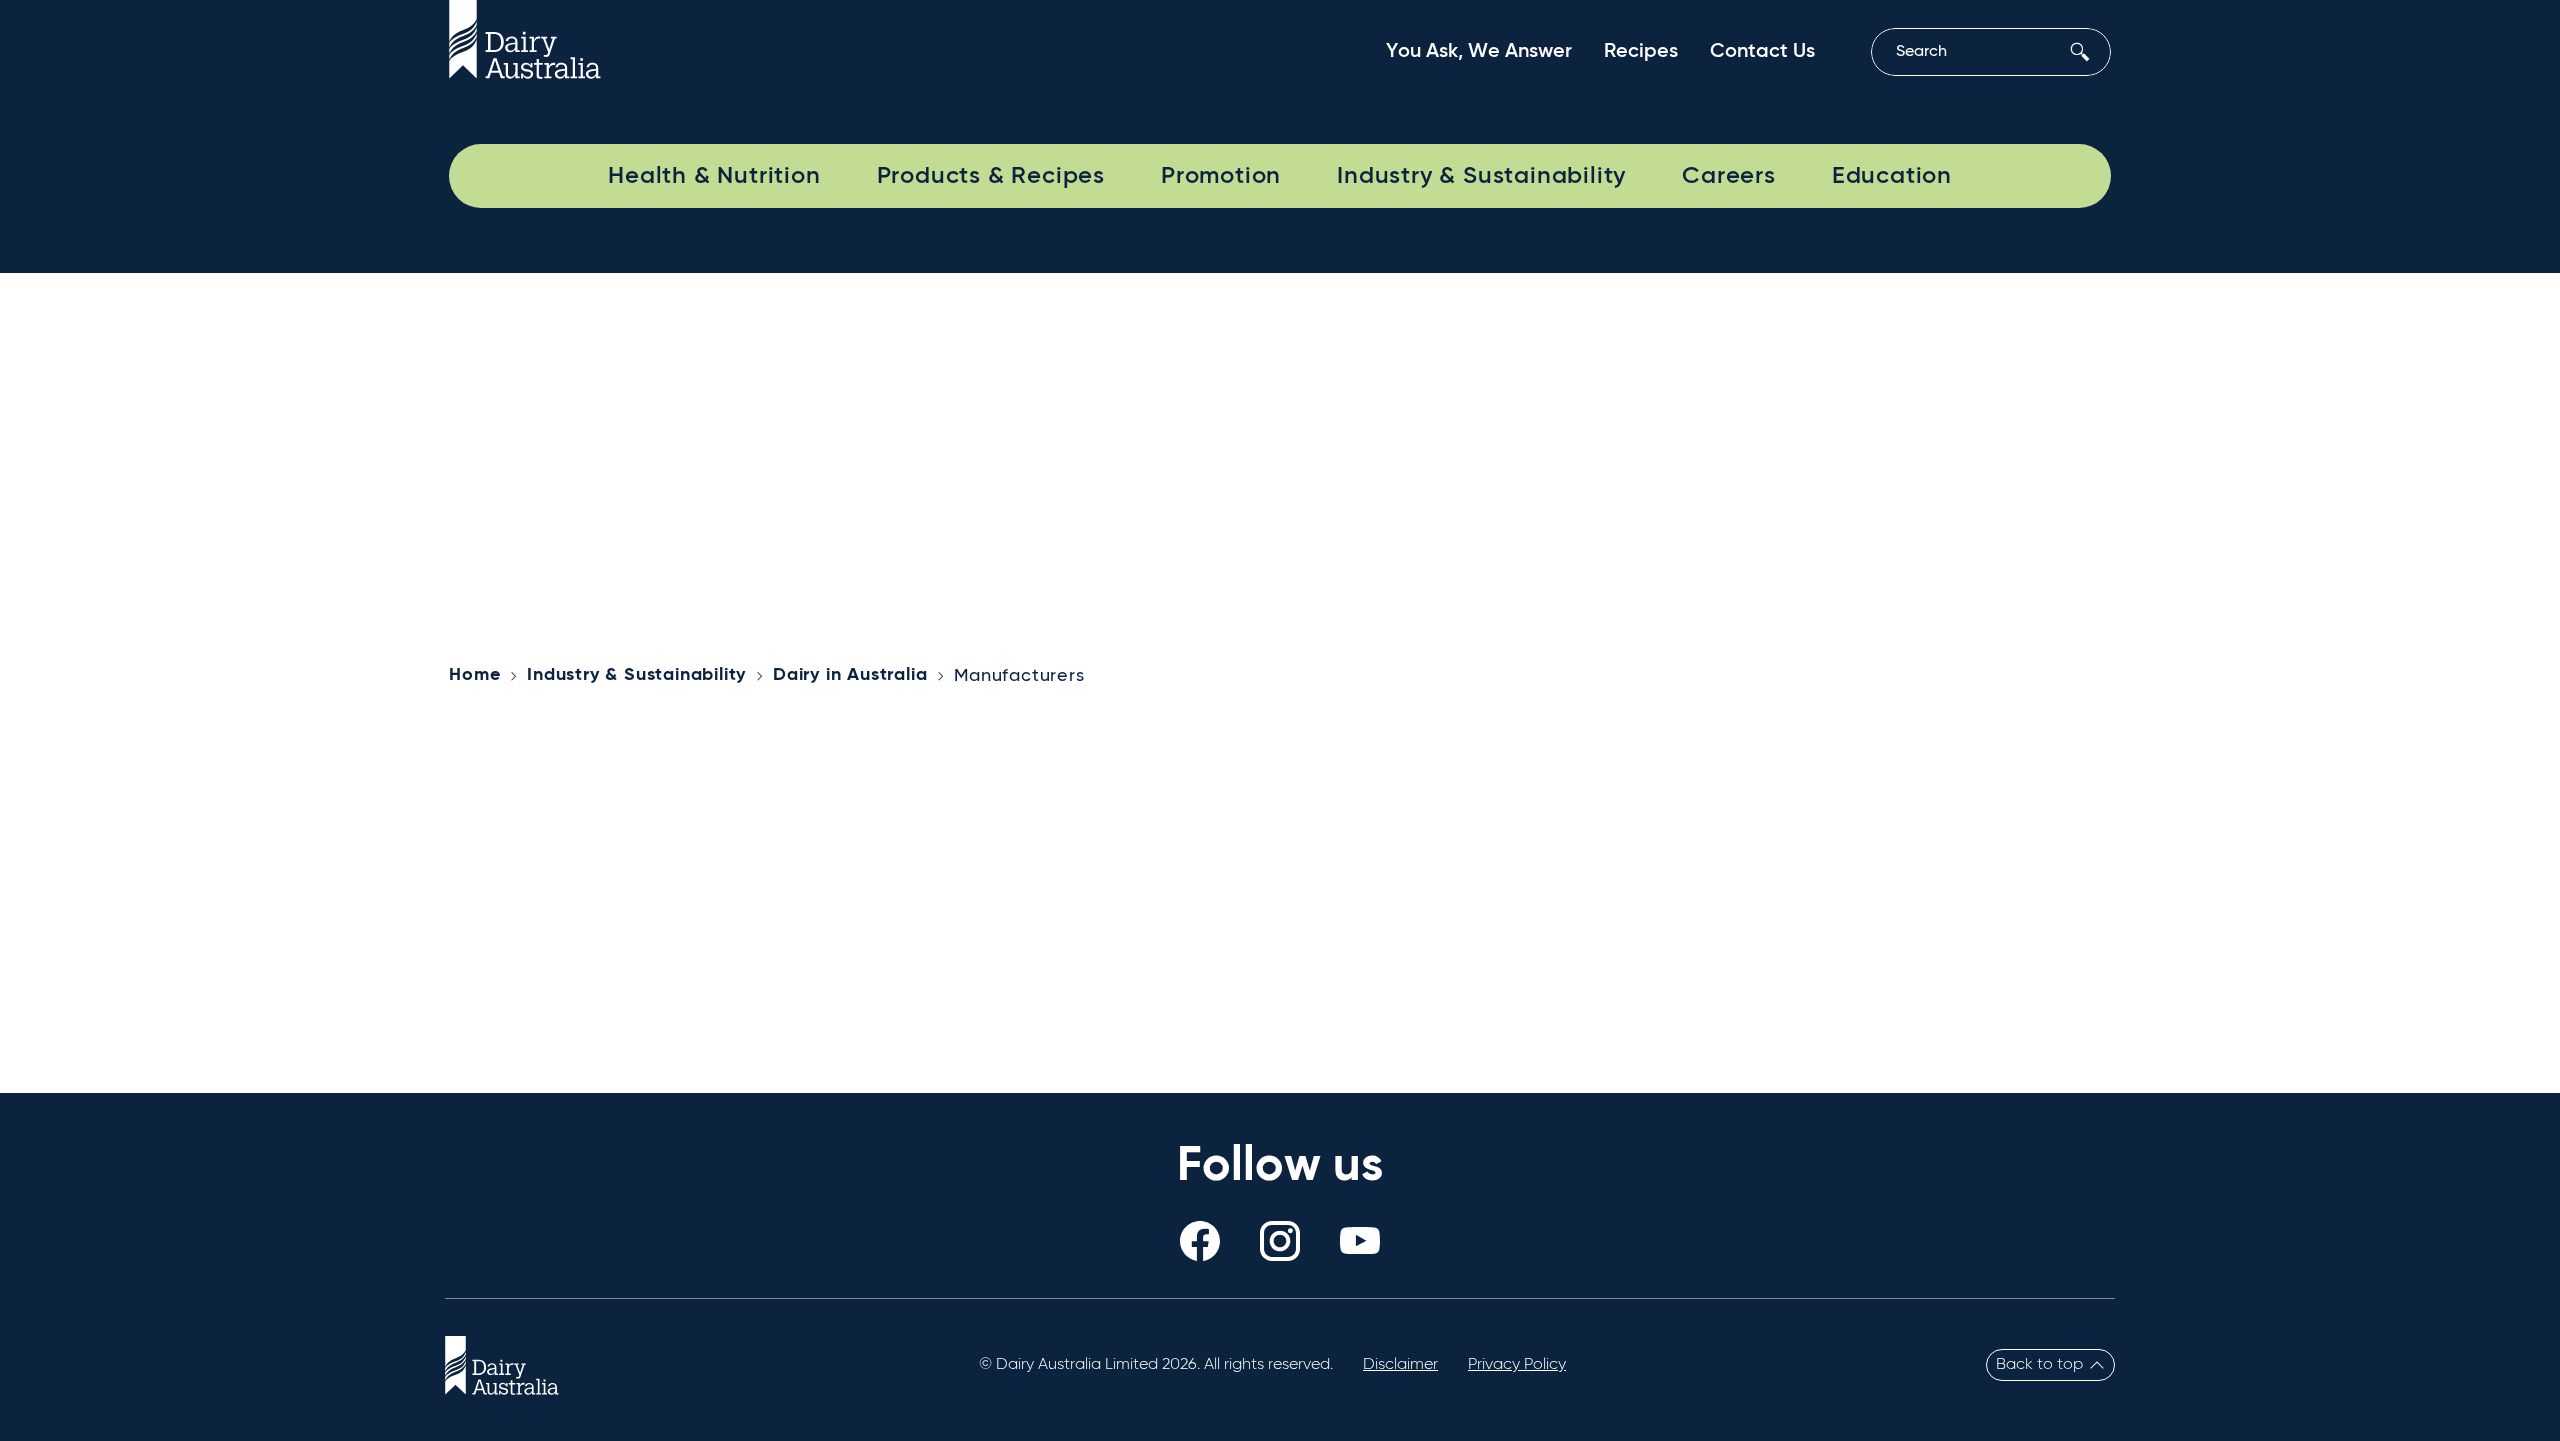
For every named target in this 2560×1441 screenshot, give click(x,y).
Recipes (1641, 52)
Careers (1729, 176)
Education (1892, 176)
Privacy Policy (1517, 1365)
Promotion (1221, 176)
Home (474, 675)
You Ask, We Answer (1479, 52)
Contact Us (1762, 52)
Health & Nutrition (714, 176)
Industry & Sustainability (1481, 176)
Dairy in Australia (850, 675)
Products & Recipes (991, 176)
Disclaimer (1400, 1365)
